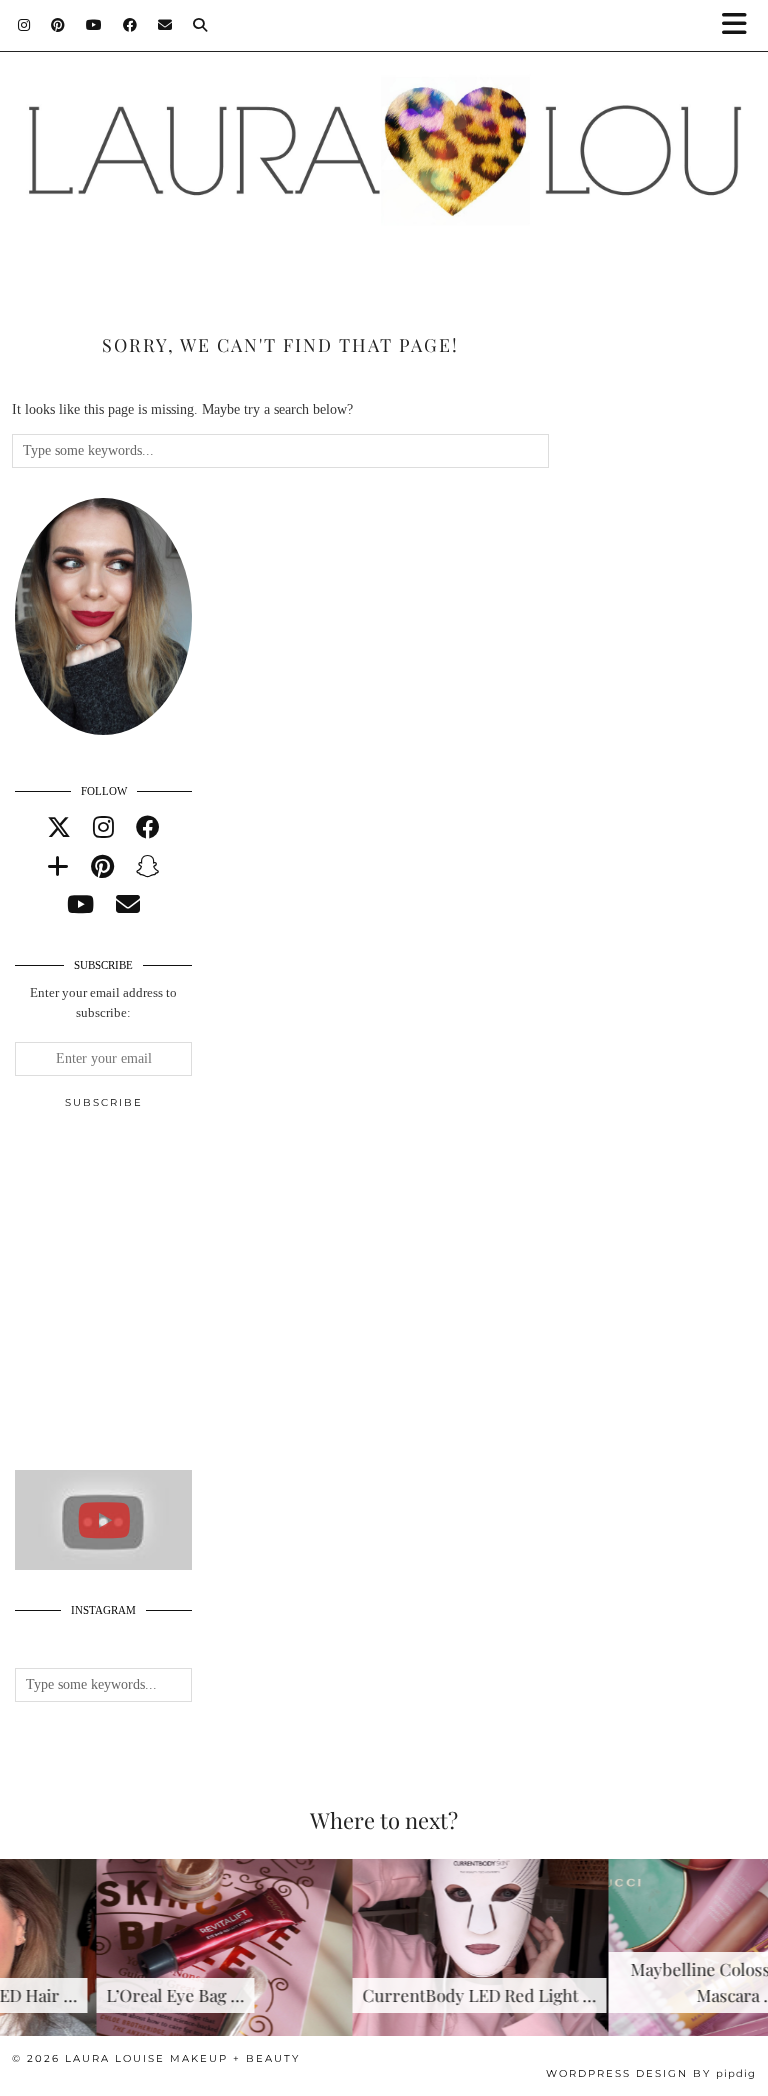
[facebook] (148, 828)
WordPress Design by (651, 2073)
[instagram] (103, 828)
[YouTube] (94, 25)
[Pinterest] (58, 25)
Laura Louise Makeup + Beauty (182, 2058)
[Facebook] (130, 25)
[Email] (165, 25)
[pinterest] (102, 867)
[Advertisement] (165, 1299)
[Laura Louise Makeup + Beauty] (384, 143)
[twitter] (59, 828)
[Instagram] (24, 25)
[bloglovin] (58, 867)
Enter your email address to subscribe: (103, 1003)
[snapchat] (148, 867)
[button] (741, 25)
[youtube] (80, 905)
